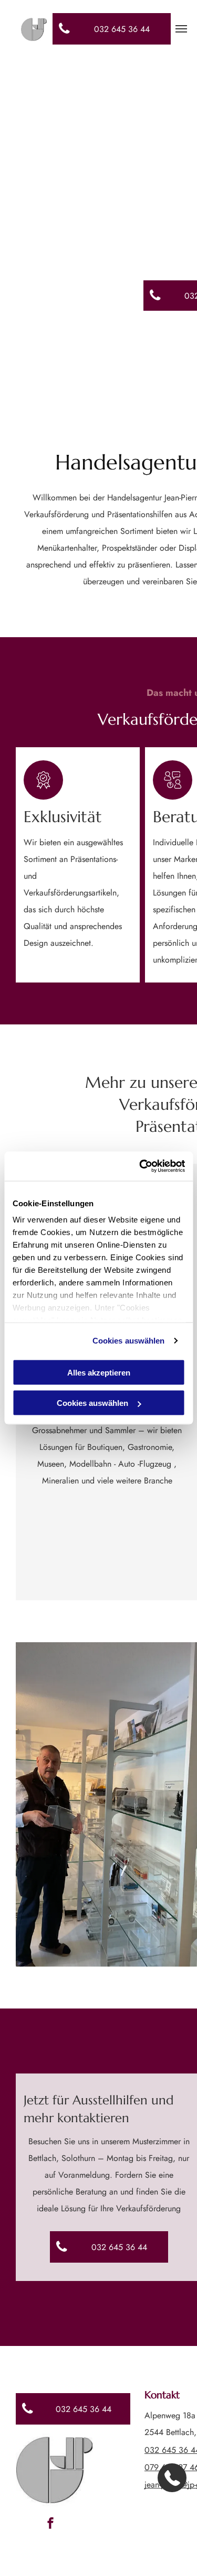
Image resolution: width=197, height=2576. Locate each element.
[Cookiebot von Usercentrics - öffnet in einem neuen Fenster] (140, 1166)
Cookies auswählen (129, 1341)
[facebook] (50, 2524)
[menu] (181, 29)
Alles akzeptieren (99, 1372)
